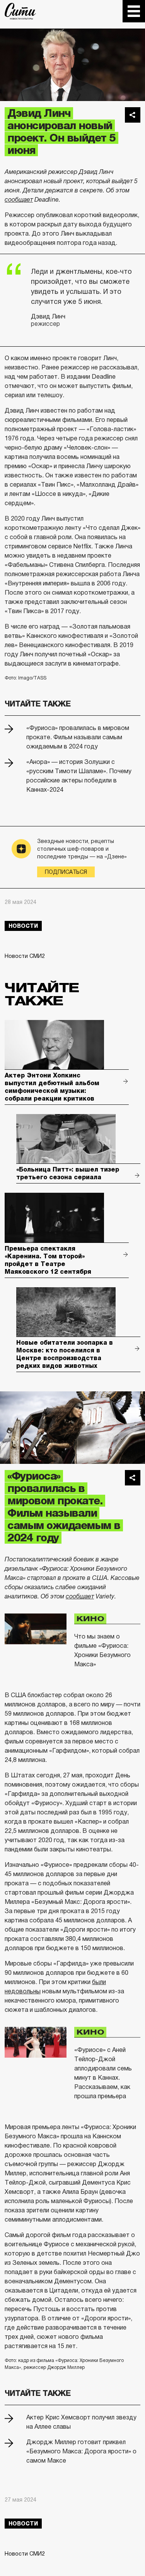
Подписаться (66, 872)
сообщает (19, 200)
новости (23, 926)
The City (20, 11)
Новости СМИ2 (25, 956)
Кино (90, 1618)
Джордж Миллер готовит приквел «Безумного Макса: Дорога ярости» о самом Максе (81, 2451)
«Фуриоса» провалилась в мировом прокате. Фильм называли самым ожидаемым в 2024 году (78, 737)
